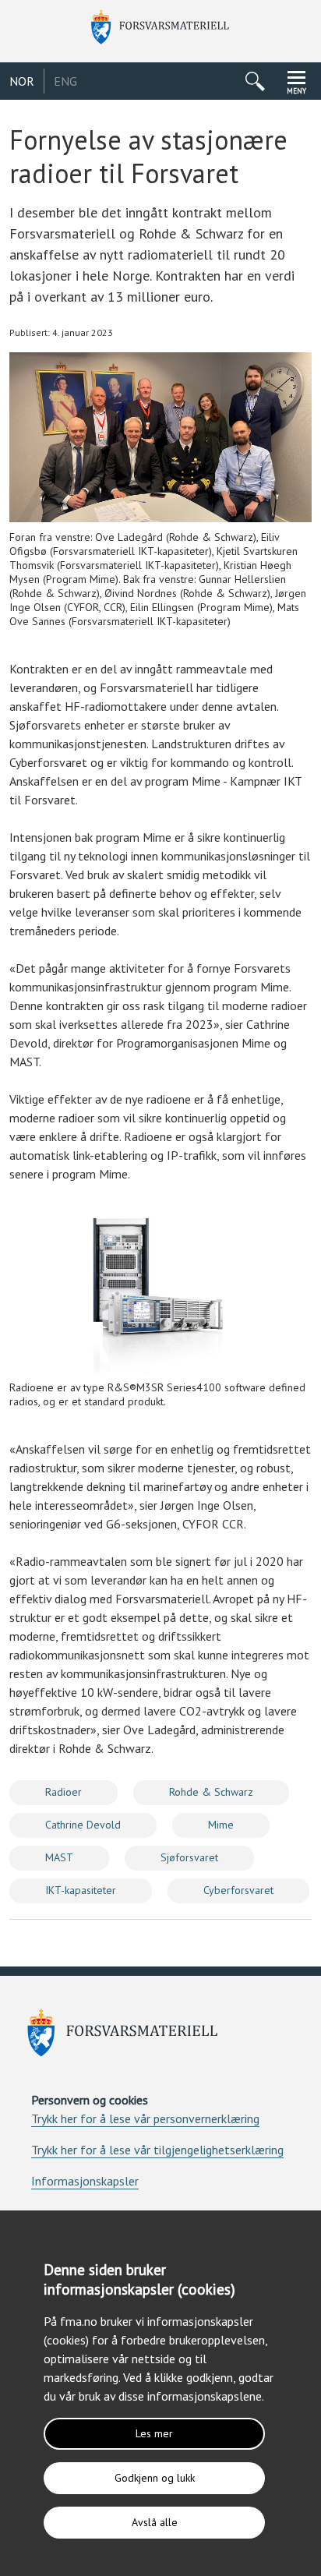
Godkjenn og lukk (155, 2478)
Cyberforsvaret (238, 1890)
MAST (59, 1857)
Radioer (63, 1792)
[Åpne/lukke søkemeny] (255, 81)
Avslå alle (155, 2522)
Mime (221, 1825)
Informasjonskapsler (85, 2181)
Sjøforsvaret (189, 1857)
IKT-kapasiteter (81, 1890)
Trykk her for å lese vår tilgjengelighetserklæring (157, 2150)
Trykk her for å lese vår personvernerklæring (145, 2118)
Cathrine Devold (83, 1825)
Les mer (154, 2433)
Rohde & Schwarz (211, 1792)
